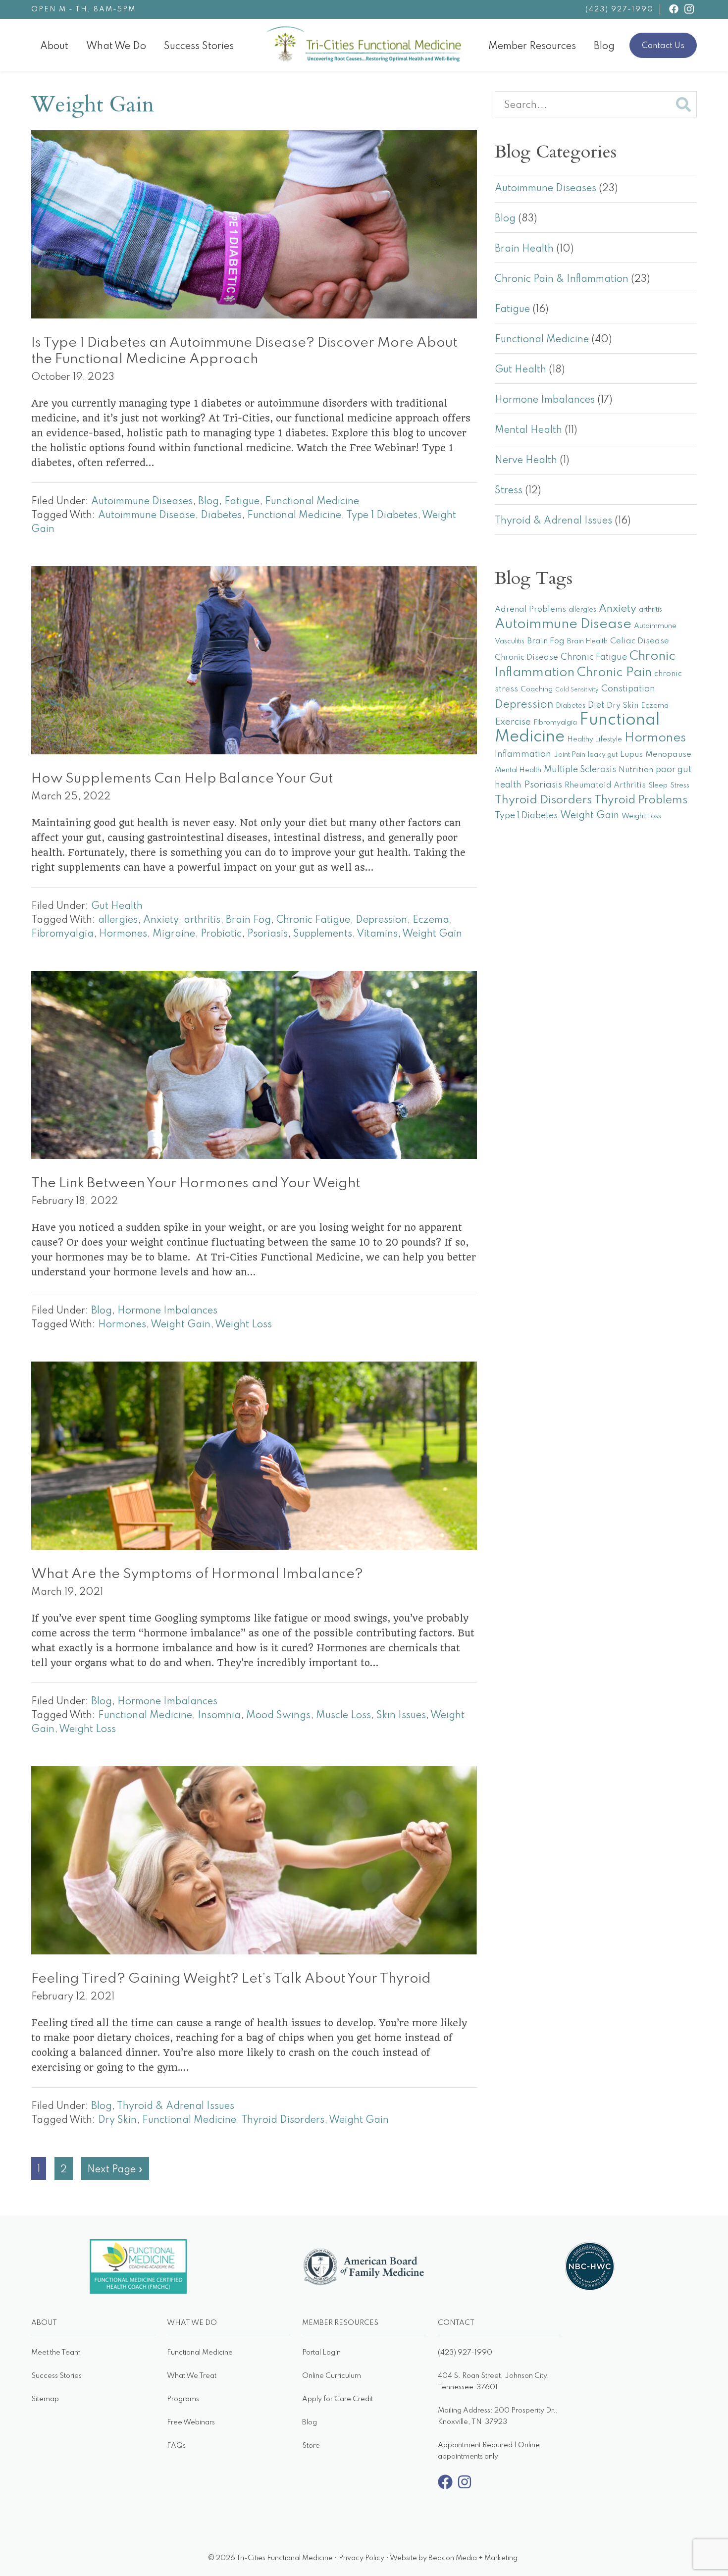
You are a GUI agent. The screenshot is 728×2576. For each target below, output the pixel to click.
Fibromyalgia (62, 934)
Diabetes (221, 516)
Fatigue (242, 502)
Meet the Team (56, 2353)
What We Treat (192, 2376)
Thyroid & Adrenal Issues (176, 2106)
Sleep (658, 786)
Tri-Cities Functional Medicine (462, 34)
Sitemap (45, 2399)
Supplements (323, 934)
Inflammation (523, 754)
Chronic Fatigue (313, 920)
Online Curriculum (332, 2376)
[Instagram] (465, 2487)
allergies (118, 920)
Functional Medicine (312, 502)
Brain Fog (248, 920)
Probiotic (221, 934)
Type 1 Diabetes (382, 516)
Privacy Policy (362, 2558)
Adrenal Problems (530, 609)
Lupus (631, 755)
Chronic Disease (526, 657)
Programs (183, 2399)
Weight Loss (243, 1325)
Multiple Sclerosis (580, 770)
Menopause (668, 755)
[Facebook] (445, 2487)
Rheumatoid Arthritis (605, 785)
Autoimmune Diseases (142, 502)
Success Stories (56, 2376)
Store (311, 2446)
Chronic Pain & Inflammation (562, 279)
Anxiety (161, 920)
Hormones (123, 934)
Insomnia (219, 1716)
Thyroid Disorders (283, 2120)
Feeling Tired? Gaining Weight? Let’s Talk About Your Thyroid (231, 1979)
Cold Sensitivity (577, 690)
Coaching (537, 689)
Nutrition (636, 770)
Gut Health (117, 906)
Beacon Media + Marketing (473, 2558)
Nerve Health (526, 461)
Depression (381, 920)
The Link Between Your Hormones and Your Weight (196, 1183)
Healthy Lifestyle (595, 739)
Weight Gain (432, 934)
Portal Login (321, 2353)
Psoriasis (267, 934)
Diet (596, 705)
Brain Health (524, 249)
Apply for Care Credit (338, 2399)
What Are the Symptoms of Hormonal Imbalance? (197, 1574)
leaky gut (603, 755)
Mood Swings (278, 1716)
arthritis (202, 920)
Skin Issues (401, 1716)
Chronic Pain (614, 673)
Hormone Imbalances (167, 1311)
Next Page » (115, 2172)
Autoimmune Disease (147, 516)
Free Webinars (191, 2422)
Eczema (431, 920)
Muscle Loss (343, 1716)
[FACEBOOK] (674, 9)
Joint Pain (570, 755)
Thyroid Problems (641, 800)
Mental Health (528, 430)
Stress (509, 491)
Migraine (174, 934)
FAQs (176, 2446)
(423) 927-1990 (620, 9)
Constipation (628, 689)
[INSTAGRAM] (689, 9)
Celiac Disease (640, 641)
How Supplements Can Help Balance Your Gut (182, 779)
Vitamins (377, 934)
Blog (208, 502)
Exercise (513, 722)
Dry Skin (117, 2120)
